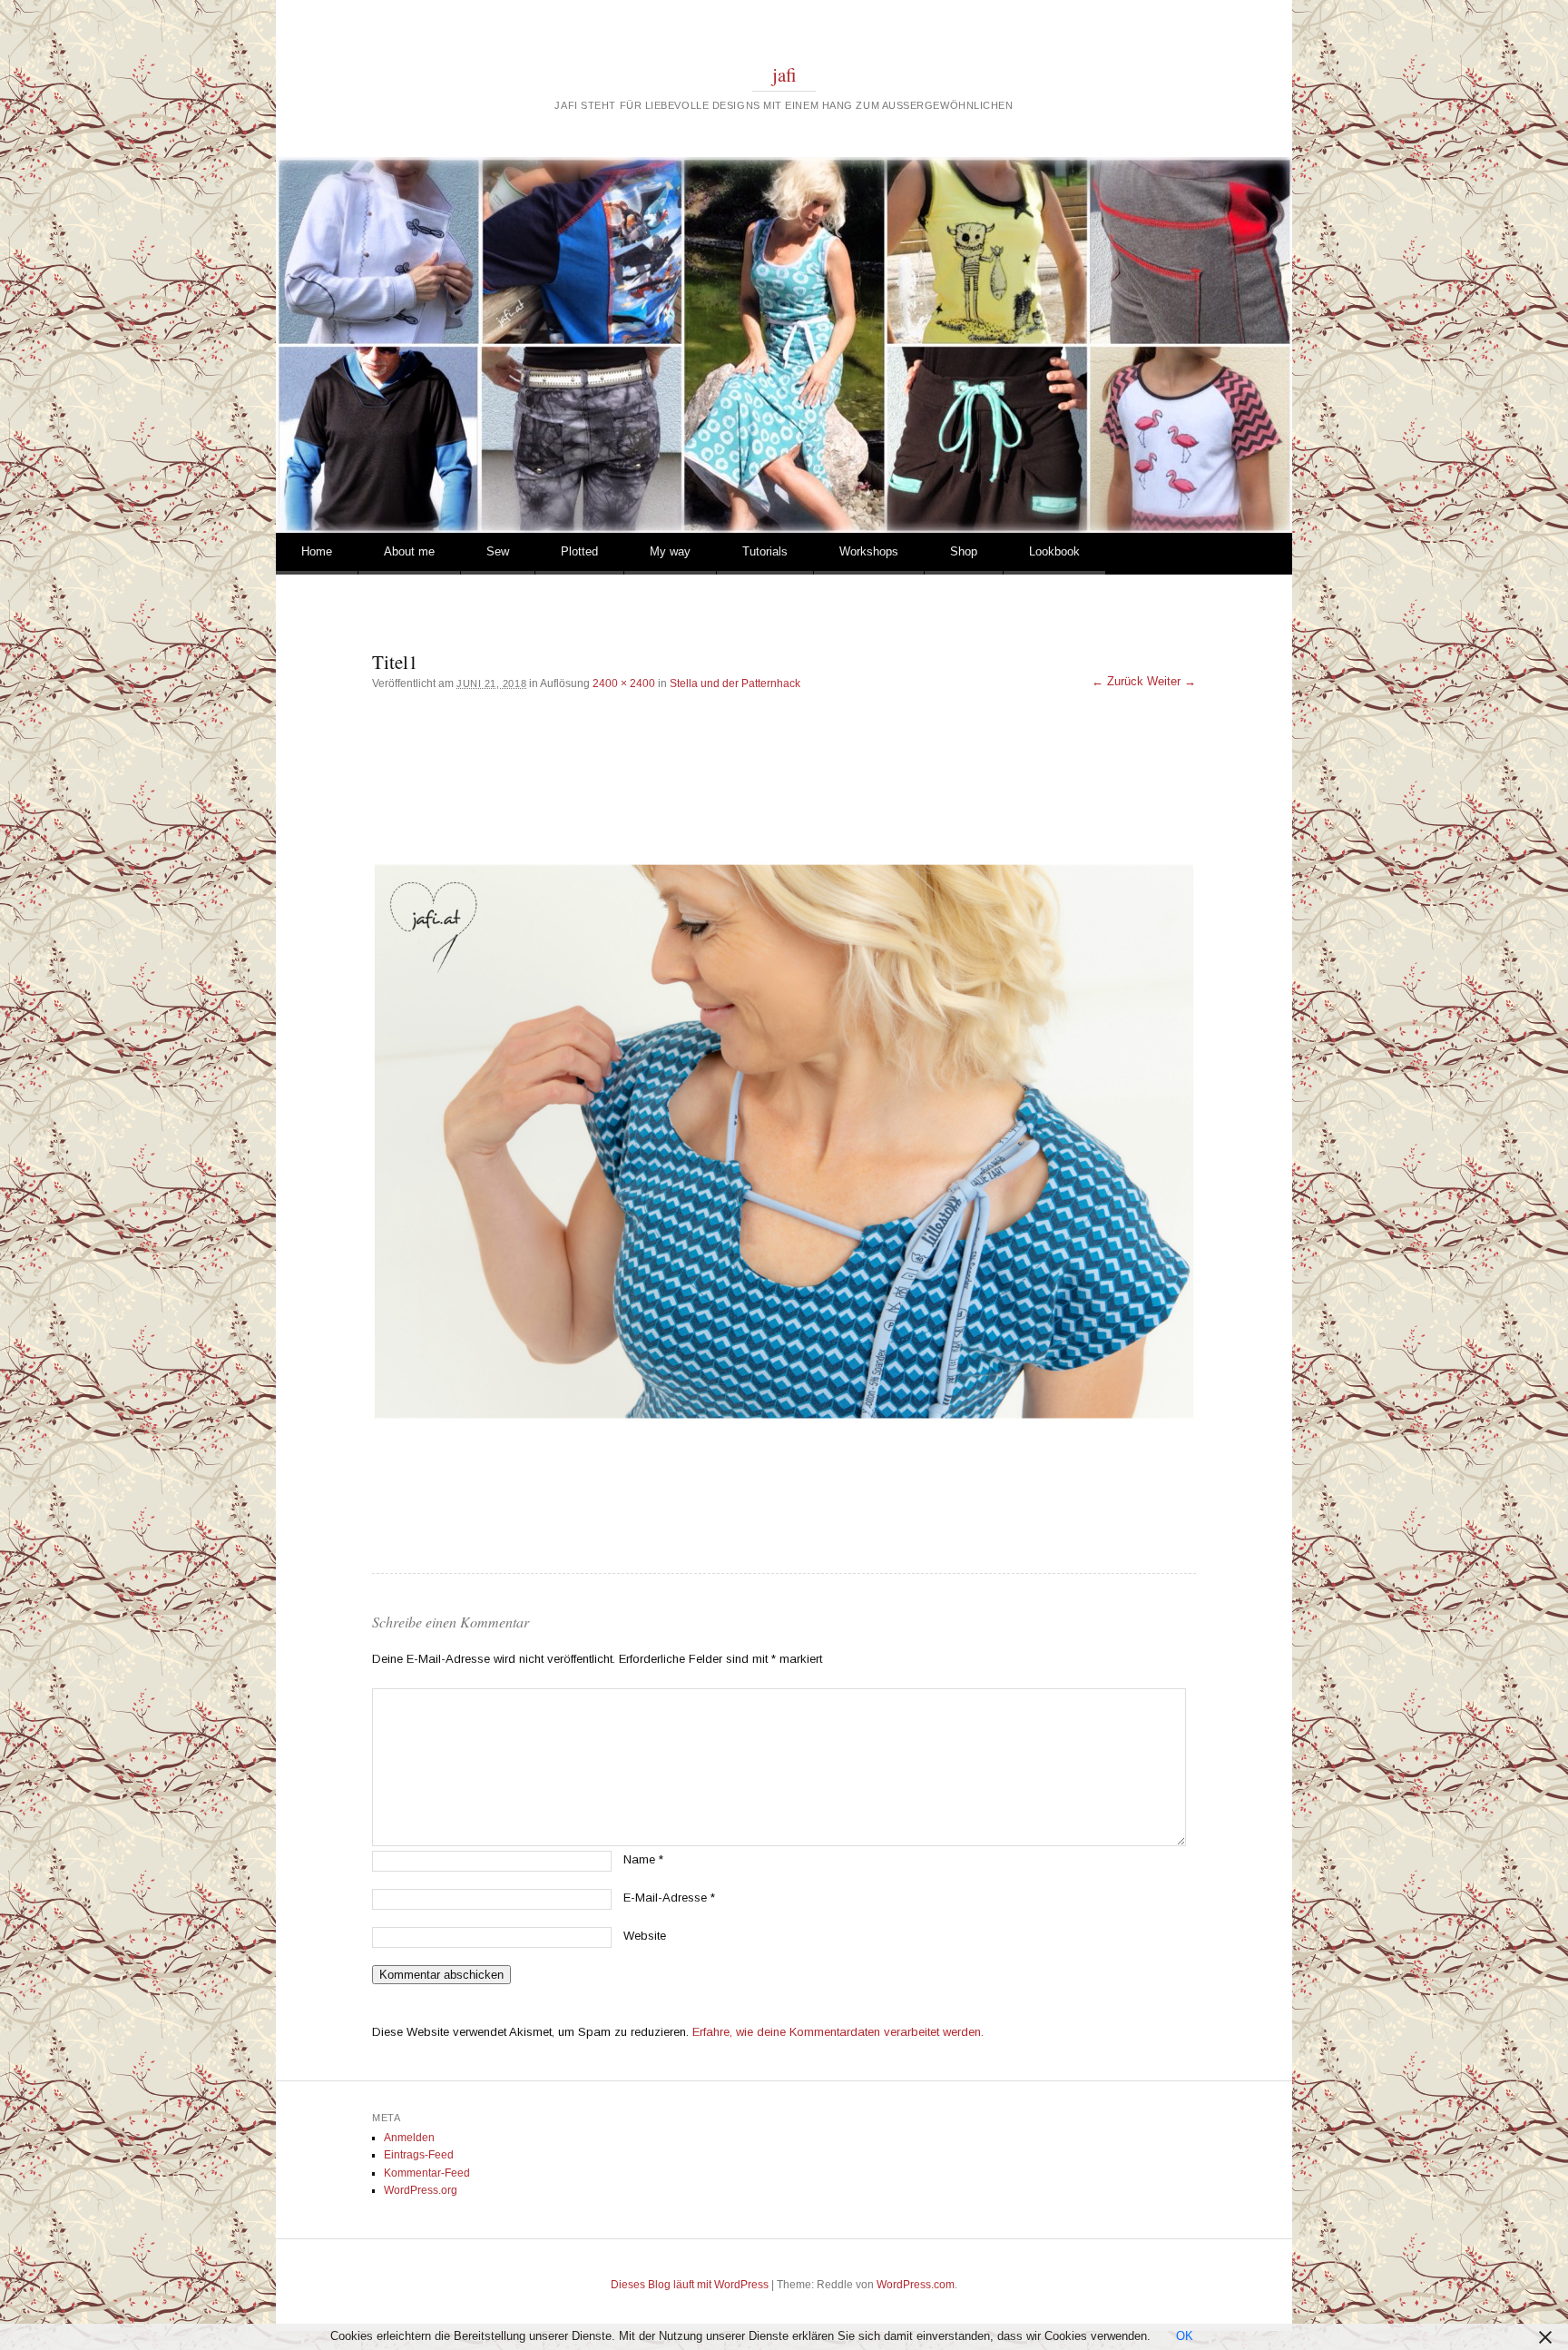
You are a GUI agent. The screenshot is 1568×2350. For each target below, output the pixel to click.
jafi (784, 74)
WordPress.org (421, 2190)
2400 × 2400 (624, 683)
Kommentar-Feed (427, 2173)
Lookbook (1054, 551)
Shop (964, 551)
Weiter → (1171, 681)
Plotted (579, 551)
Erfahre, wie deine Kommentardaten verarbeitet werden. (838, 2032)
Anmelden (409, 2138)
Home (317, 551)
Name (643, 1859)
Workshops (869, 551)
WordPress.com (916, 2285)
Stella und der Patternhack (735, 683)
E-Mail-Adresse (669, 1898)
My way (670, 551)
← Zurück (1117, 681)
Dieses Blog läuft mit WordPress (690, 2285)
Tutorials (765, 551)
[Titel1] (784, 1142)
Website (645, 1936)
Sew (498, 551)
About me (409, 551)
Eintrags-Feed (419, 2155)
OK (1185, 2336)
